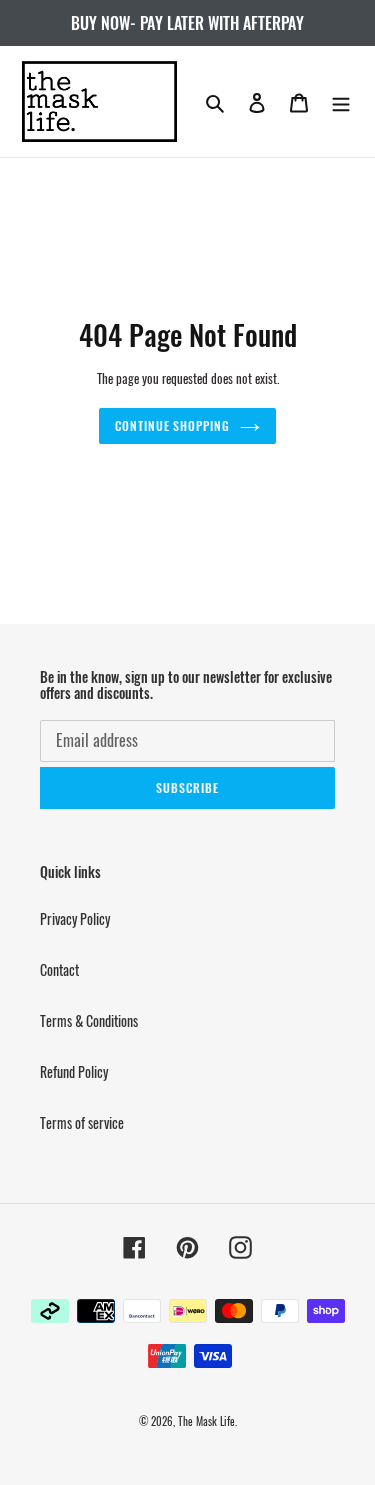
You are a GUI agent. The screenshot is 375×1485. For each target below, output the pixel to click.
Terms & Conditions (89, 1020)
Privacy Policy (75, 918)
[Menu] (341, 101)
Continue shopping (172, 425)
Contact (59, 969)
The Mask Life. (207, 1421)
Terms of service (82, 1122)
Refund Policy (74, 1071)
